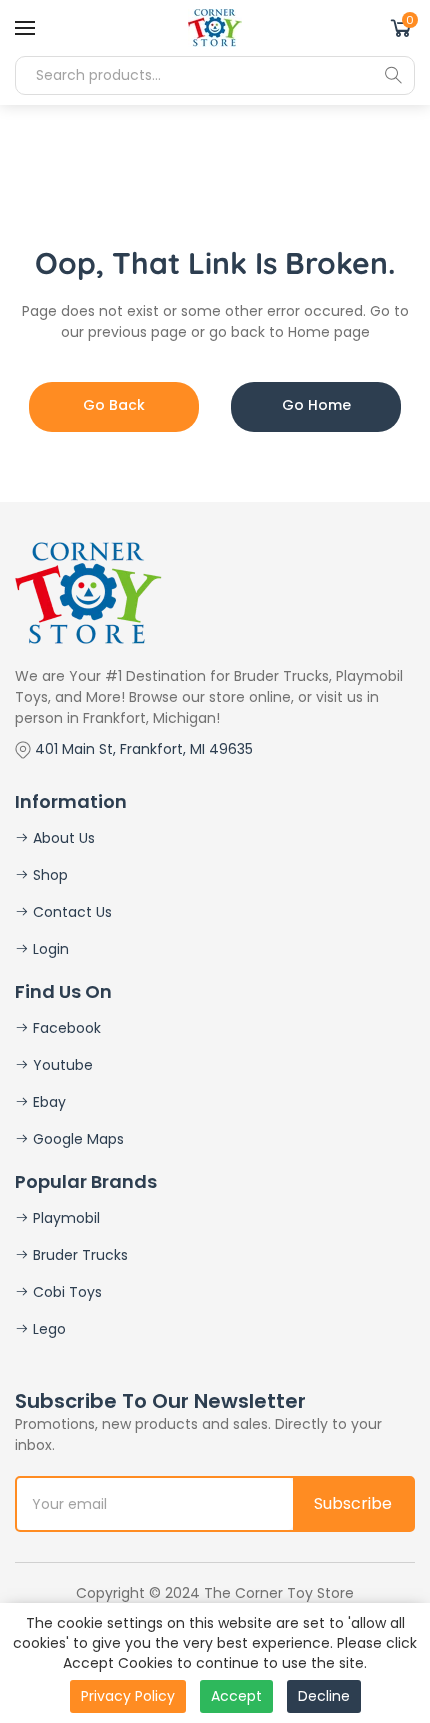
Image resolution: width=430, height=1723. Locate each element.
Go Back (114, 405)
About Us (62, 838)
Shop (48, 875)
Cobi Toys (65, 1292)
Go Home (316, 405)
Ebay (47, 1102)
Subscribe (353, 1503)
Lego (47, 1329)
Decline (324, 1696)
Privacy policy (128, 1696)
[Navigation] (25, 28)
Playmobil (64, 1218)
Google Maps (76, 1139)
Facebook (65, 1028)
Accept (236, 1696)
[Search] (393, 75)
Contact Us (70, 912)
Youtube (61, 1065)
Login (49, 949)
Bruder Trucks (78, 1255)
